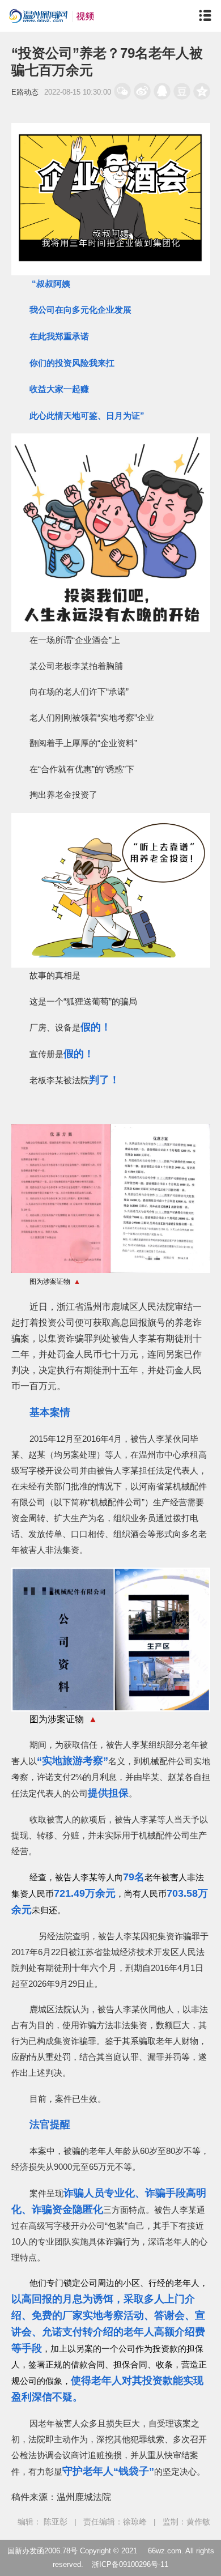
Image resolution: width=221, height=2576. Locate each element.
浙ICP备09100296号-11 (130, 2564)
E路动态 (25, 92)
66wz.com (165, 2551)
